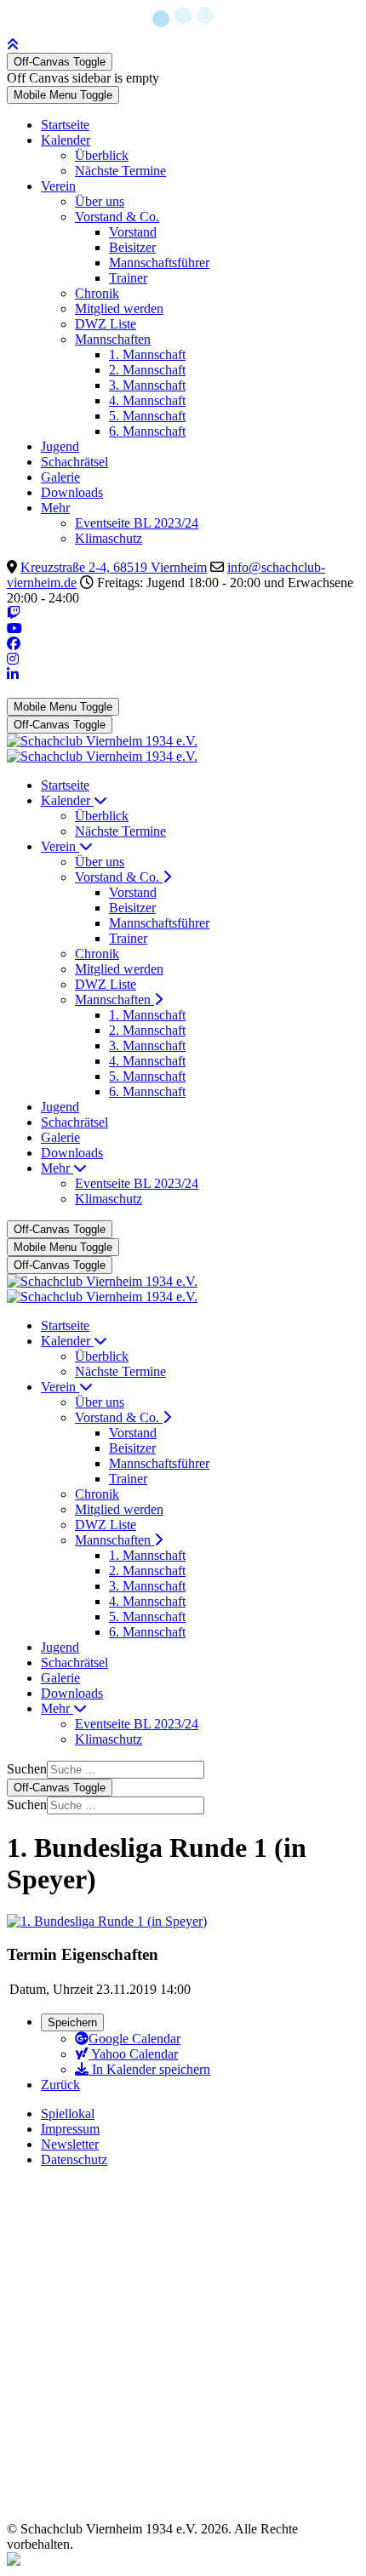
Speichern (72, 2022)
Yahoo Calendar (133, 2054)
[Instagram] (13, 659)
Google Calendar (134, 2039)
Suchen (27, 1769)
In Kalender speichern (149, 2069)
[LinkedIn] (13, 674)
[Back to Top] (13, 45)
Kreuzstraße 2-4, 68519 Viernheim (114, 567)
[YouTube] (14, 628)
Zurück (60, 2085)
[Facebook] (14, 644)
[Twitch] (14, 613)
